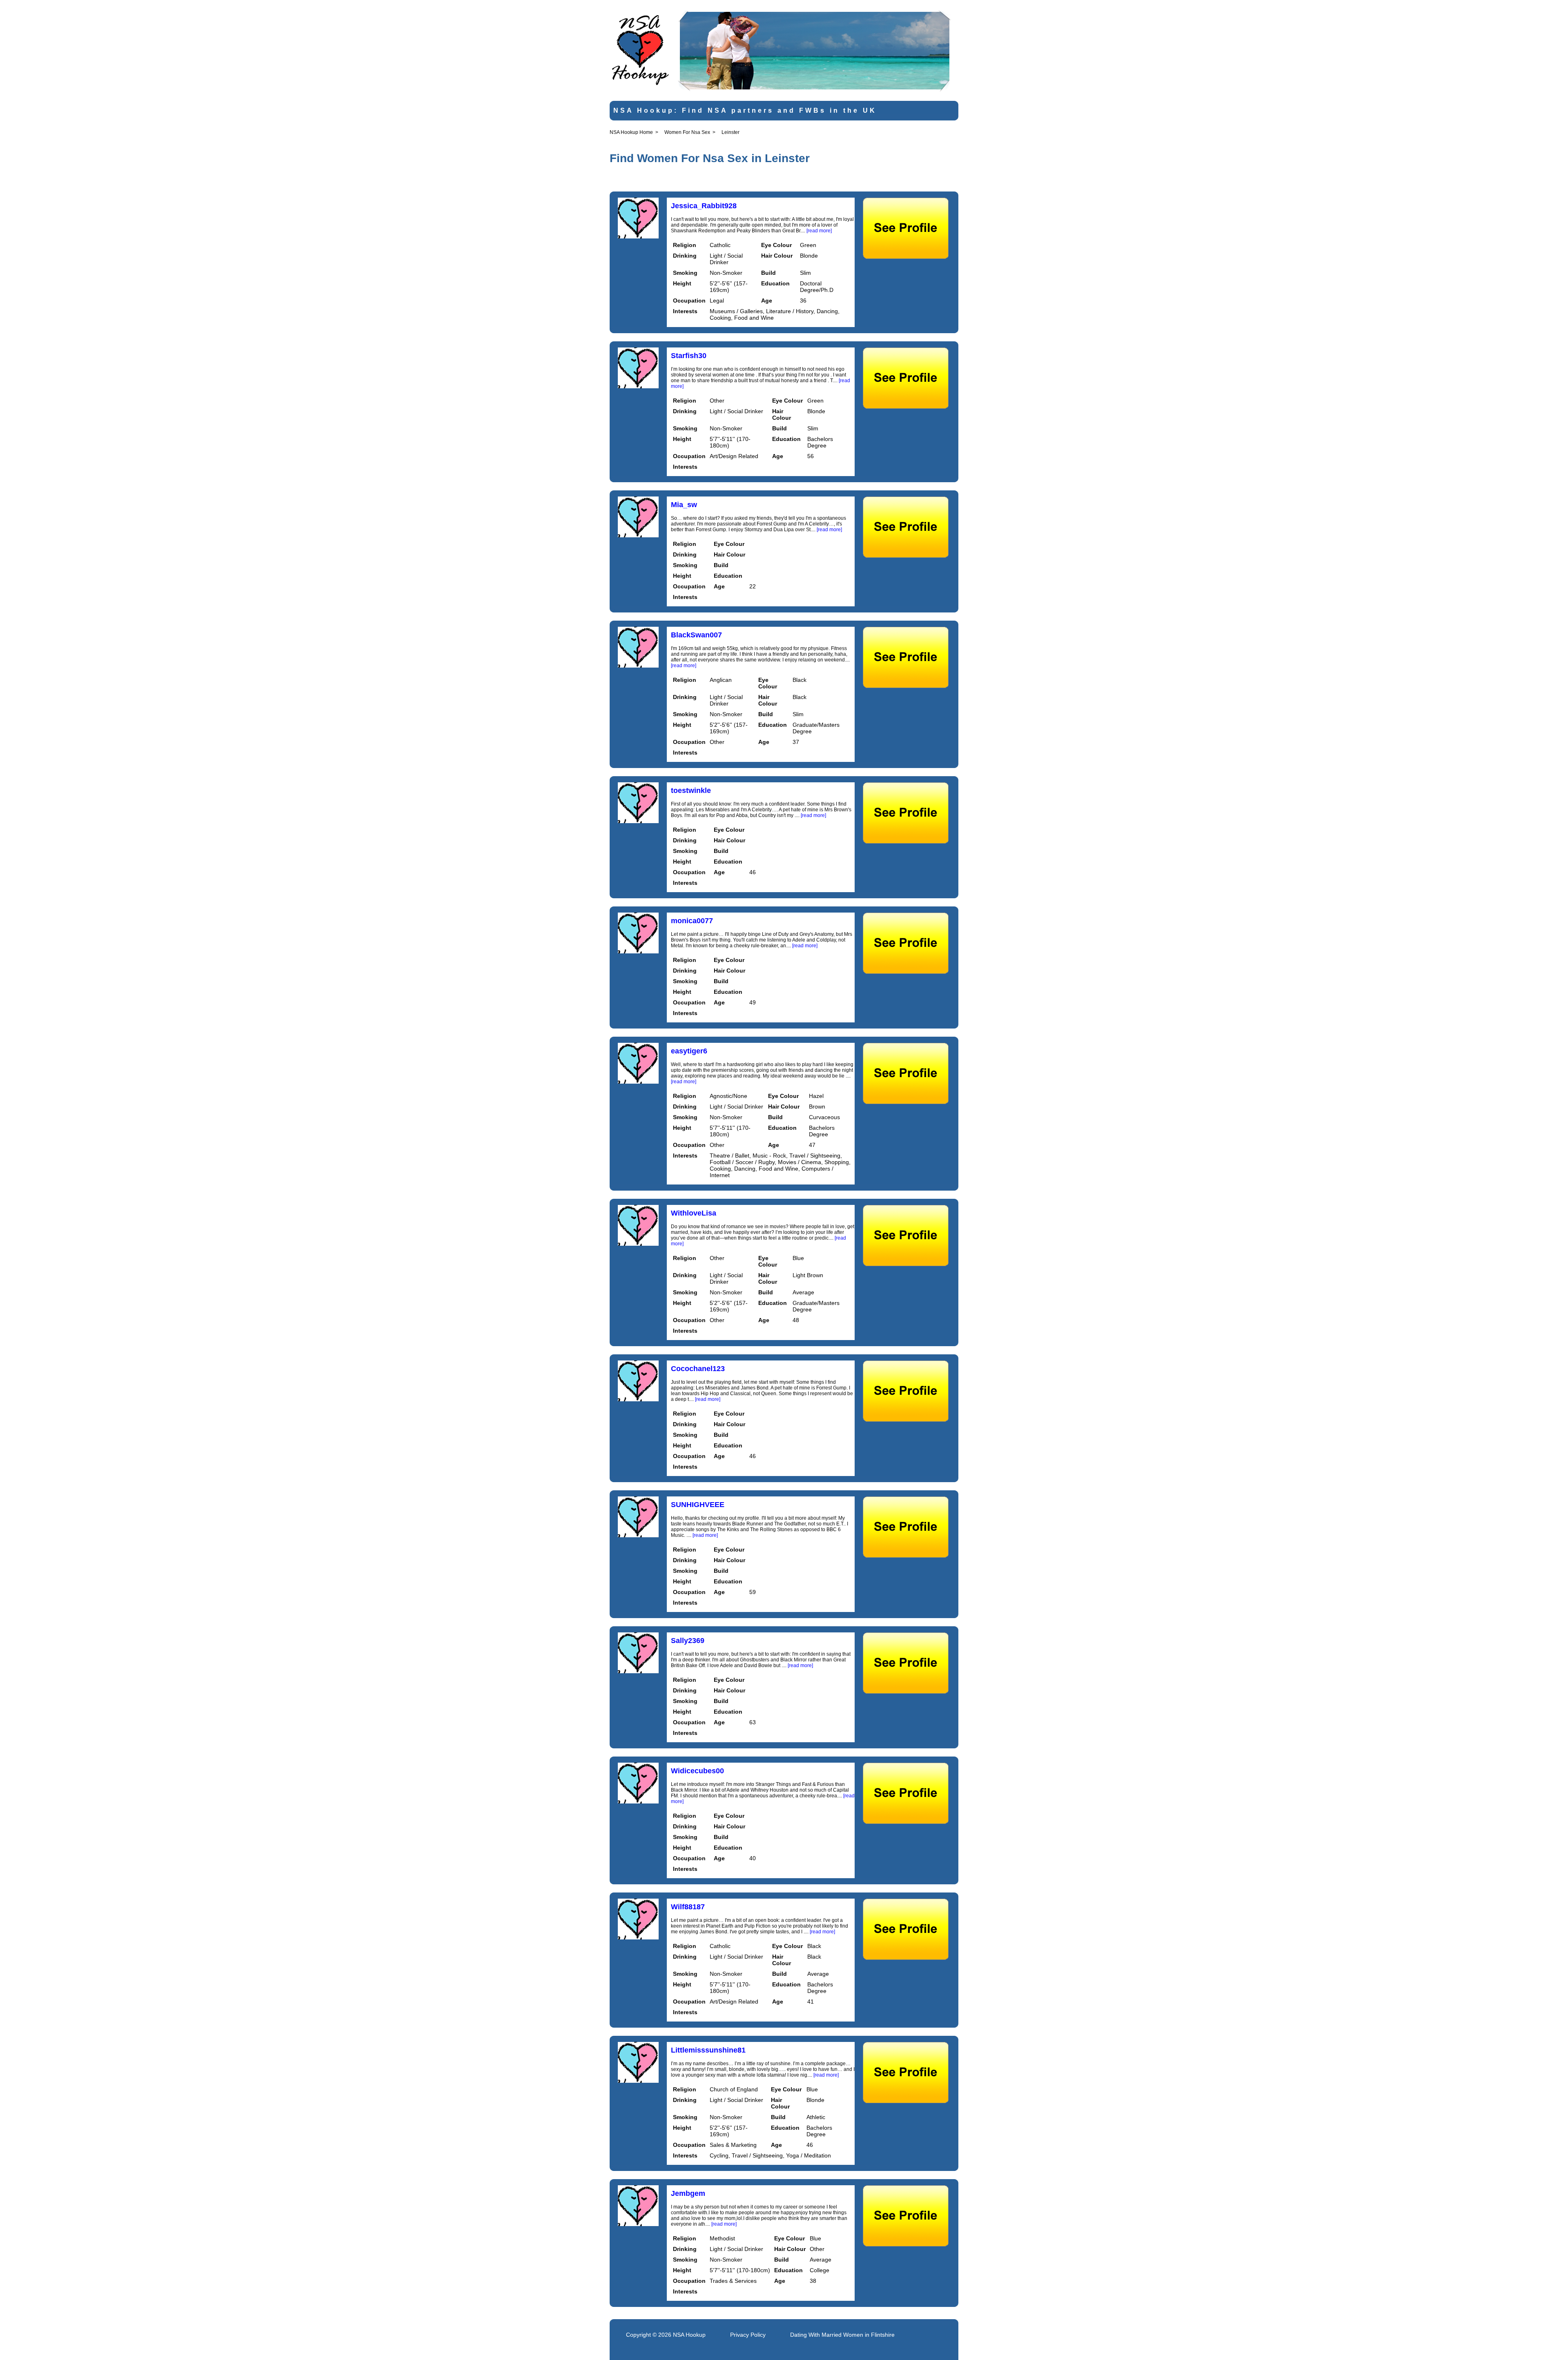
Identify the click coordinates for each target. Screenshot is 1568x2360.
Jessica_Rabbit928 (704, 206)
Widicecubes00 (697, 1771)
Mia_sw (684, 505)
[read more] (819, 231)
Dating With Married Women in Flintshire (842, 2335)
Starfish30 (689, 356)
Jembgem (688, 2193)
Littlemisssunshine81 (708, 2050)
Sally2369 (688, 1641)
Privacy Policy (748, 2335)
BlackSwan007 (696, 635)
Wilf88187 (688, 1907)
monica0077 (692, 921)
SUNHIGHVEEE (698, 1505)
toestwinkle (691, 790)
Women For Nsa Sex (687, 132)
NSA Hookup (689, 2335)
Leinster (731, 132)
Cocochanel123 (698, 1369)
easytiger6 (689, 1051)
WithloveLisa (694, 1213)
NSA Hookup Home (631, 132)
